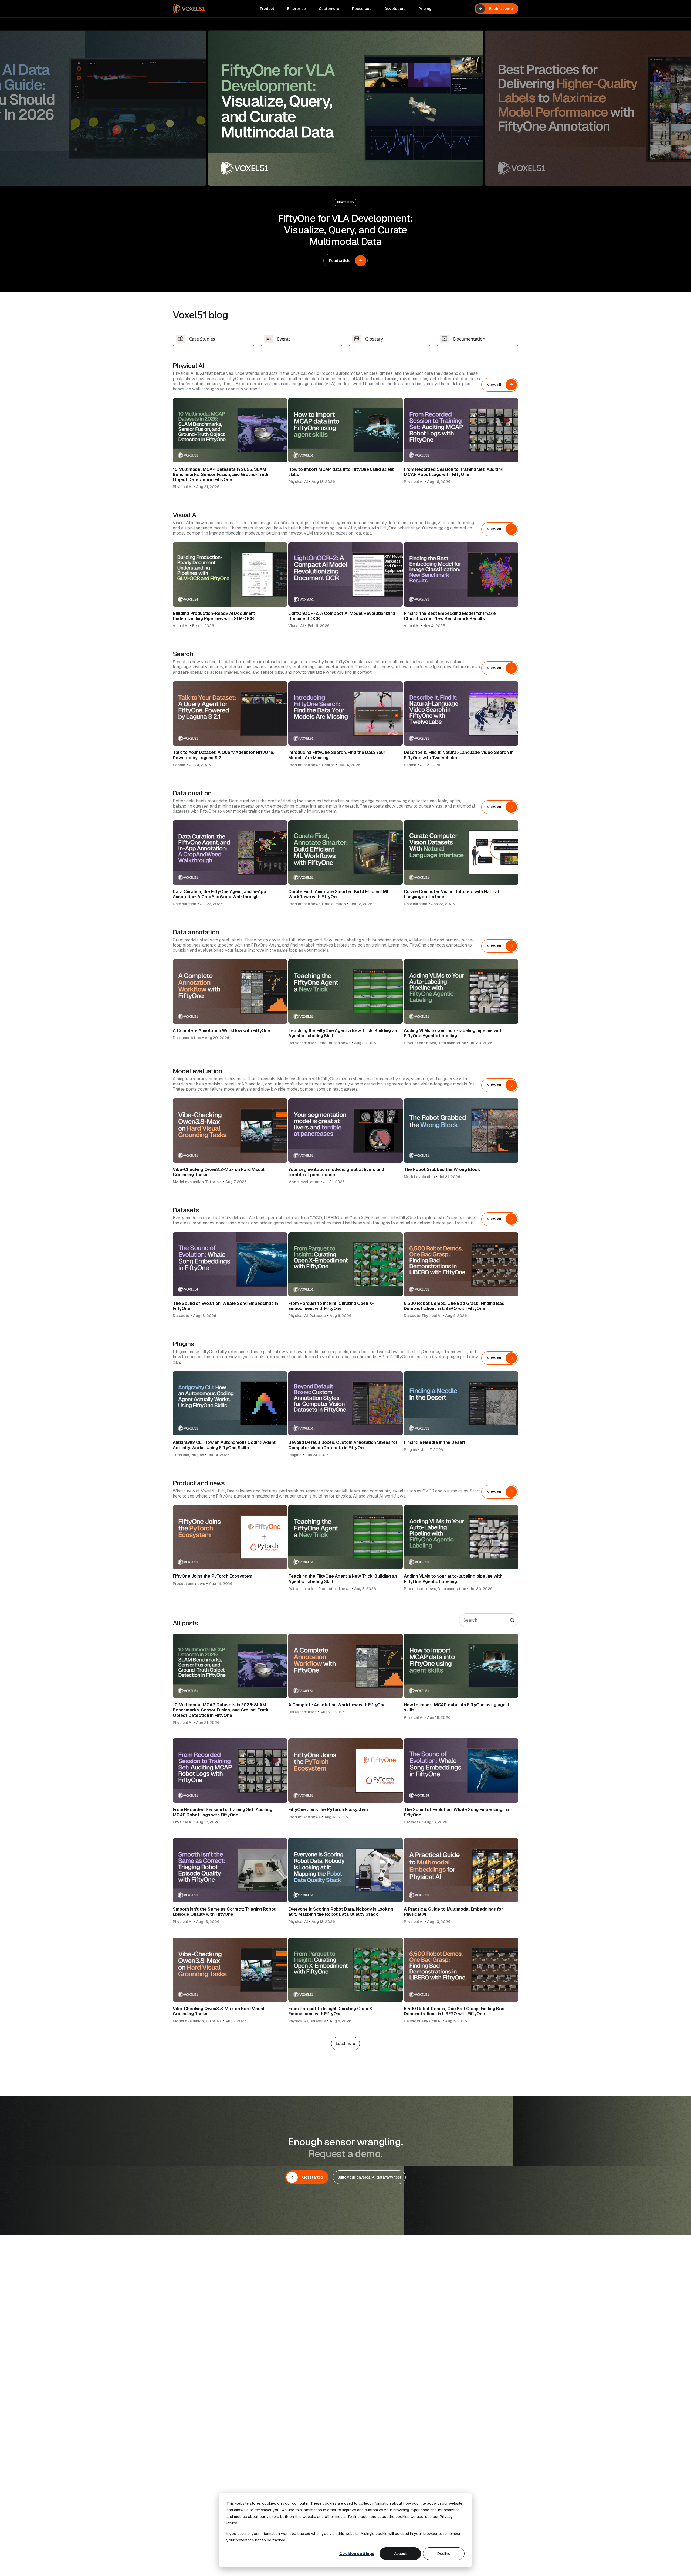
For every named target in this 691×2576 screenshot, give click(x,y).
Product (267, 9)
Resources (362, 9)
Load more (345, 2044)
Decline (444, 2554)
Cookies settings (357, 2554)
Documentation (469, 339)
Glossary (374, 339)
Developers (395, 9)
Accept (400, 2554)
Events (284, 339)
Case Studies (202, 339)
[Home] (189, 9)
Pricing (425, 9)
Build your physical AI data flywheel (369, 2177)
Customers (329, 9)
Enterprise (297, 9)
